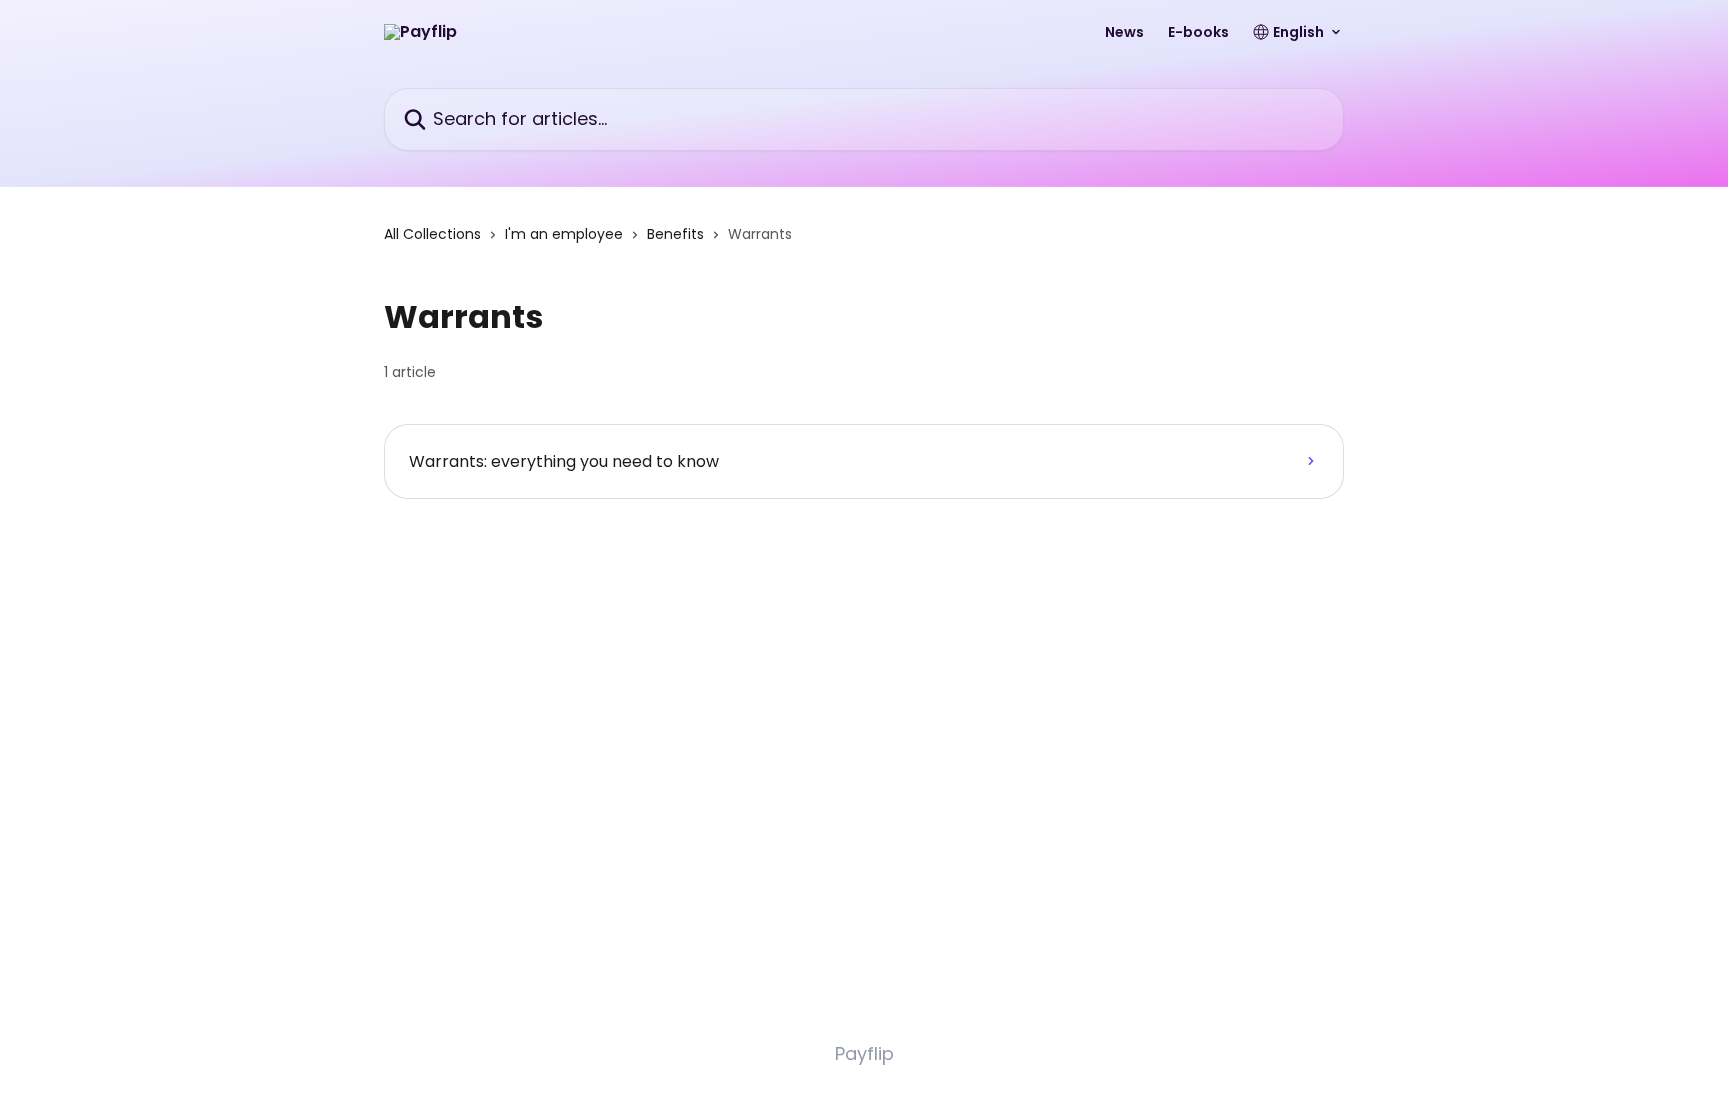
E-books (1198, 32)
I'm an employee (564, 234)
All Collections (432, 234)
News (1124, 32)
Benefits (675, 234)
